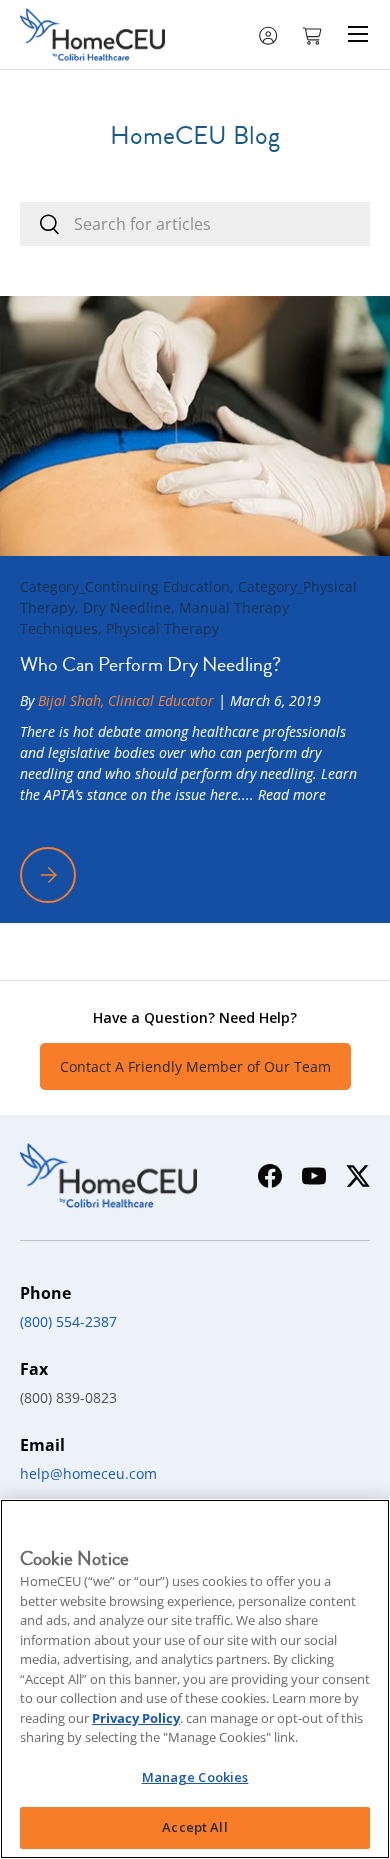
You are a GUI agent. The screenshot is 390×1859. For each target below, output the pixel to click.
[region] (195, 1679)
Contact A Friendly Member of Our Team (195, 1066)
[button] (314, 34)
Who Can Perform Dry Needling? (150, 664)
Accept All (194, 1827)
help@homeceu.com (88, 1473)
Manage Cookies (195, 1777)
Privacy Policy (136, 1718)
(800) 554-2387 (68, 1321)
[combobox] (195, 224)
